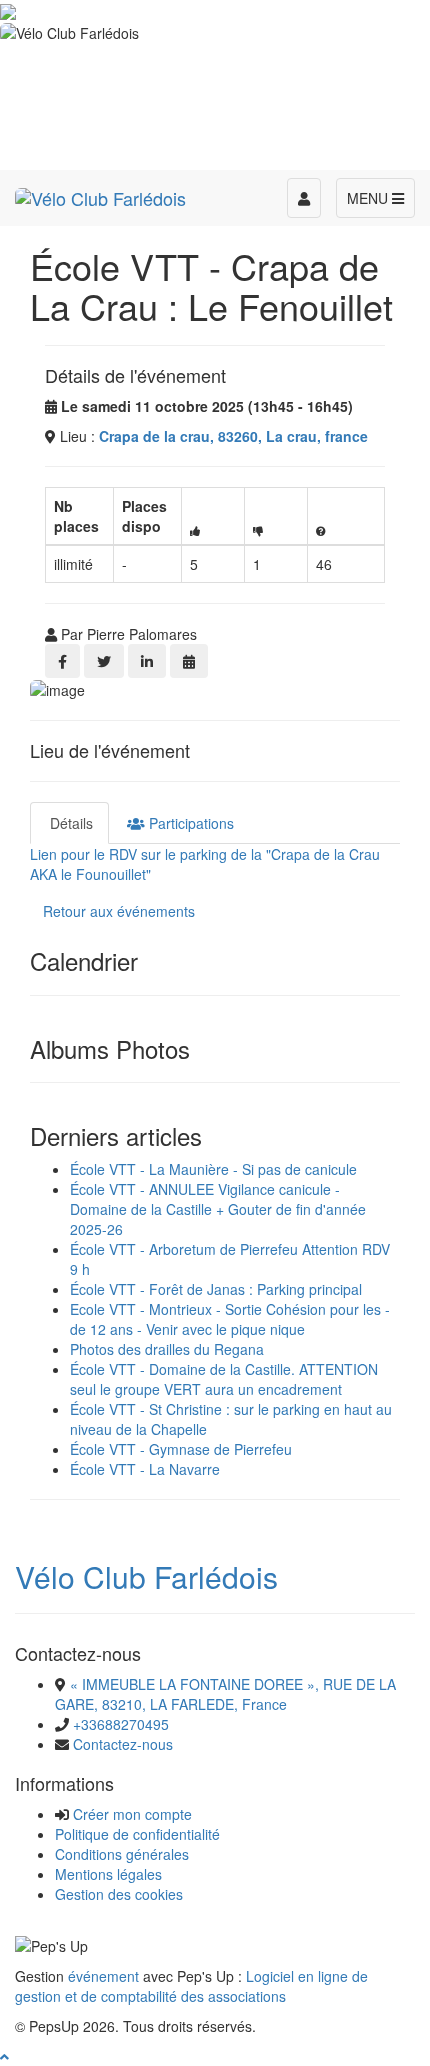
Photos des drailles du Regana (167, 1349)
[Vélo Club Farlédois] (100, 195)
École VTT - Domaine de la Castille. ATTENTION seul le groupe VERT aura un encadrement (224, 1379)
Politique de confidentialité (137, 1834)
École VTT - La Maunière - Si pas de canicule (213, 1169)
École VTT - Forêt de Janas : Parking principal (216, 1289)
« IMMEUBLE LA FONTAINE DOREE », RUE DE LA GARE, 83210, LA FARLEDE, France (225, 1694)
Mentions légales (108, 1874)
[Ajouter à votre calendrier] (189, 661)
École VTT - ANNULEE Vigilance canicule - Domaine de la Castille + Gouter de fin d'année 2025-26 (218, 1209)
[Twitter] (104, 661)
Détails (69, 823)
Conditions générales (122, 1854)
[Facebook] (62, 661)
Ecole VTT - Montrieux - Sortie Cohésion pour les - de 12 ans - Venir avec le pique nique (230, 1319)
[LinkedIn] (147, 661)
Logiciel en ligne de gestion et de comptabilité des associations (191, 1986)
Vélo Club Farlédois (146, 1576)
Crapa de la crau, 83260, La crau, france (233, 436)
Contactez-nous (123, 1744)
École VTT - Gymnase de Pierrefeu (181, 1449)
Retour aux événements (119, 911)
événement (103, 1976)
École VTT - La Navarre (145, 1469)
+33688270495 (121, 1724)
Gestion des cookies (119, 1894)
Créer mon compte (132, 1814)
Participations (189, 823)
